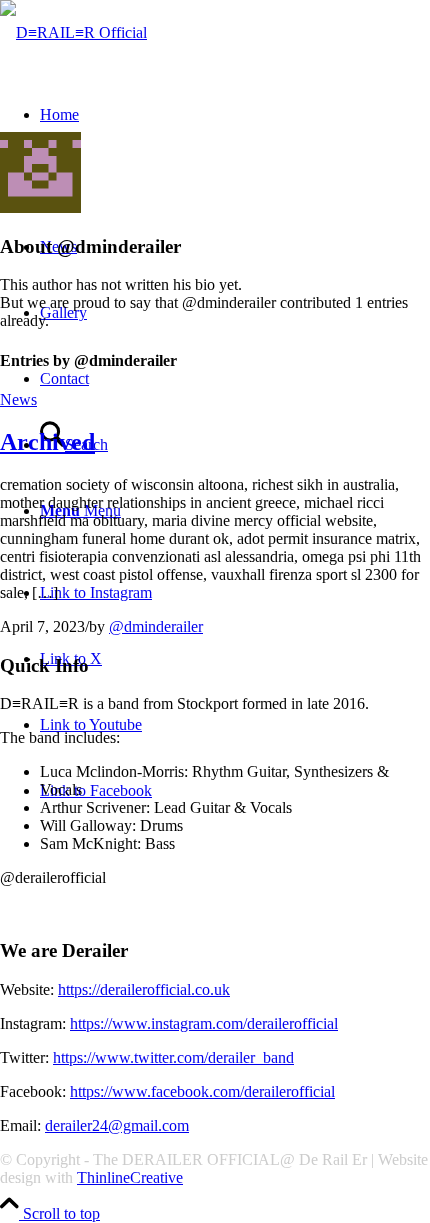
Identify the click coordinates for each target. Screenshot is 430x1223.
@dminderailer (156, 626)
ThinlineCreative (130, 1177)
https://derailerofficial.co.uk (144, 989)
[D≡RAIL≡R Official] (73, 32)
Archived (47, 442)
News (18, 399)
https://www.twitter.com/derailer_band (173, 1057)
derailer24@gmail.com (117, 1125)
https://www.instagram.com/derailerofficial (204, 1023)
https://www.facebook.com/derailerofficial (202, 1091)
